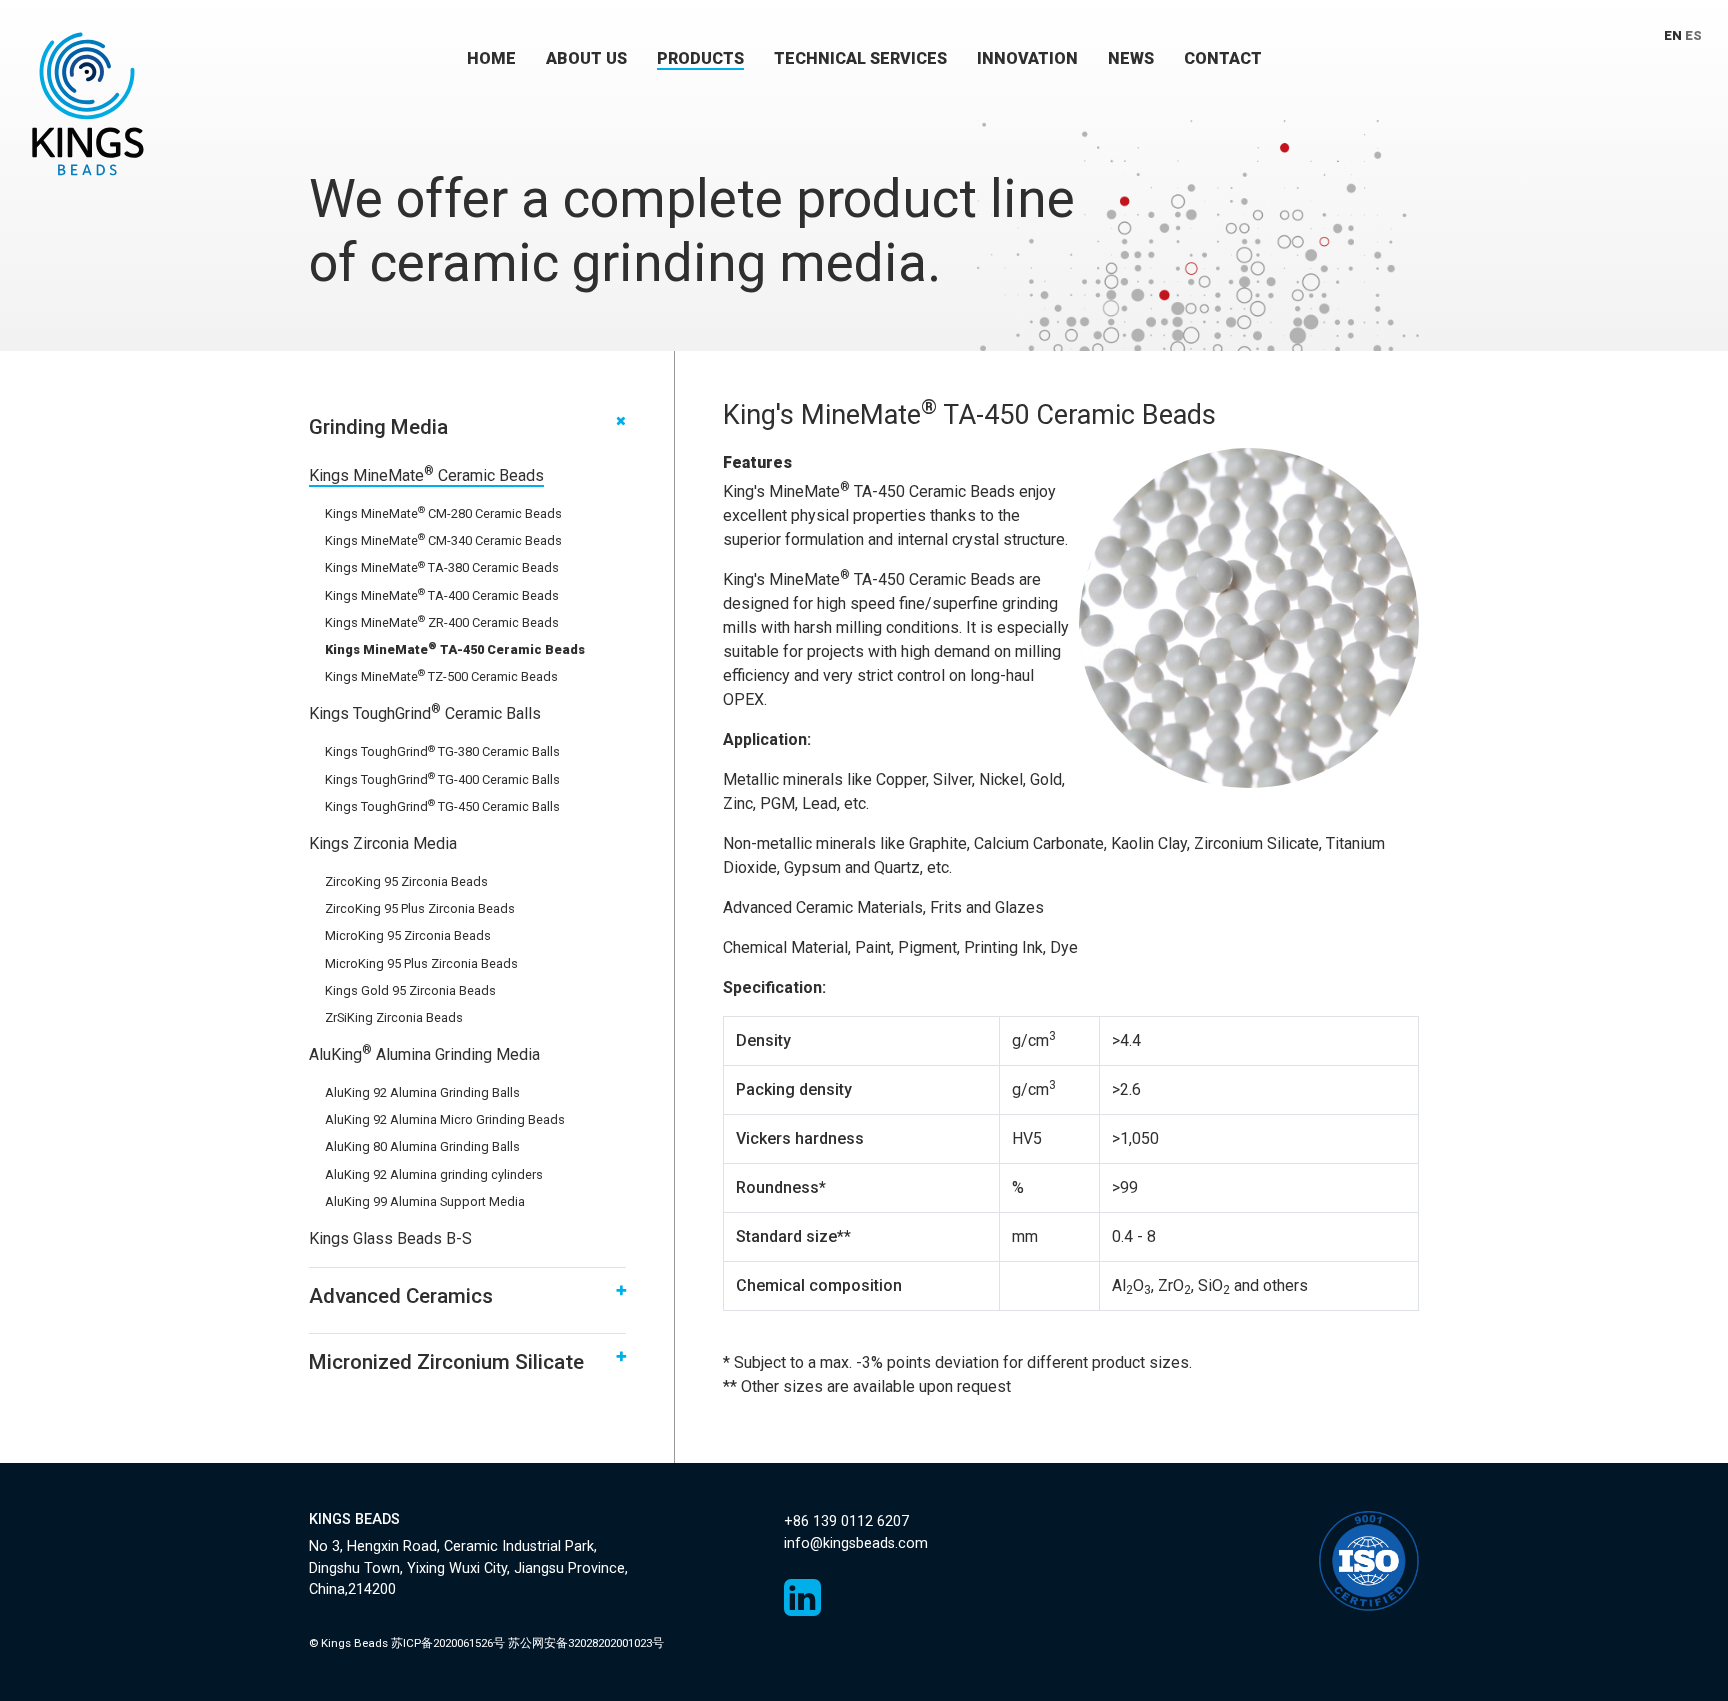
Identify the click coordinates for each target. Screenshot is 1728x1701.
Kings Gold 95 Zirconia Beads (410, 990)
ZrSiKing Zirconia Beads (394, 1017)
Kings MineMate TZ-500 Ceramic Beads (441, 676)
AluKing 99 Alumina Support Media (425, 1201)
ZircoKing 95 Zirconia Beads (406, 881)
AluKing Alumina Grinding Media (424, 1054)
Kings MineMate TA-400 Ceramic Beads (442, 595)
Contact (1223, 58)
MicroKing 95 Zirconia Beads (408, 935)
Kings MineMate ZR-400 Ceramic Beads (442, 622)
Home (491, 58)
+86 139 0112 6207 (846, 1521)
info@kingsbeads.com (856, 1543)
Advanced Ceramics (401, 1296)
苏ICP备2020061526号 (448, 1643)
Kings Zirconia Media (383, 843)
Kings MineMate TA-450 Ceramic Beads (455, 649)
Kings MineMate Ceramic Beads (426, 475)
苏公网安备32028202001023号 (586, 1643)
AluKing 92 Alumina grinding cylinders (434, 1174)
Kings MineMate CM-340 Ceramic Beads (443, 540)
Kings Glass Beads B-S (390, 1238)
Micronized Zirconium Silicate (446, 1362)
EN (1673, 35)
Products (700, 58)
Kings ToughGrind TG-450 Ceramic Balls (442, 806)
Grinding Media (378, 427)
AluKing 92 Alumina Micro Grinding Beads (445, 1119)
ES (1693, 35)
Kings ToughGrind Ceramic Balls (425, 713)
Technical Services (860, 58)
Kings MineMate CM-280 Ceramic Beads (443, 513)
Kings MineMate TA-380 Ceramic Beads (442, 567)
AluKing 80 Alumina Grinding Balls (422, 1146)
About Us (586, 58)
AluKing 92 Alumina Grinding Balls (422, 1092)
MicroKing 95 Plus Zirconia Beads (421, 963)
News (1131, 58)
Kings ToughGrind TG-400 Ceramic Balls (442, 779)
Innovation (1027, 58)
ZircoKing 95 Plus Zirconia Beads (420, 908)
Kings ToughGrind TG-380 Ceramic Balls (442, 751)
